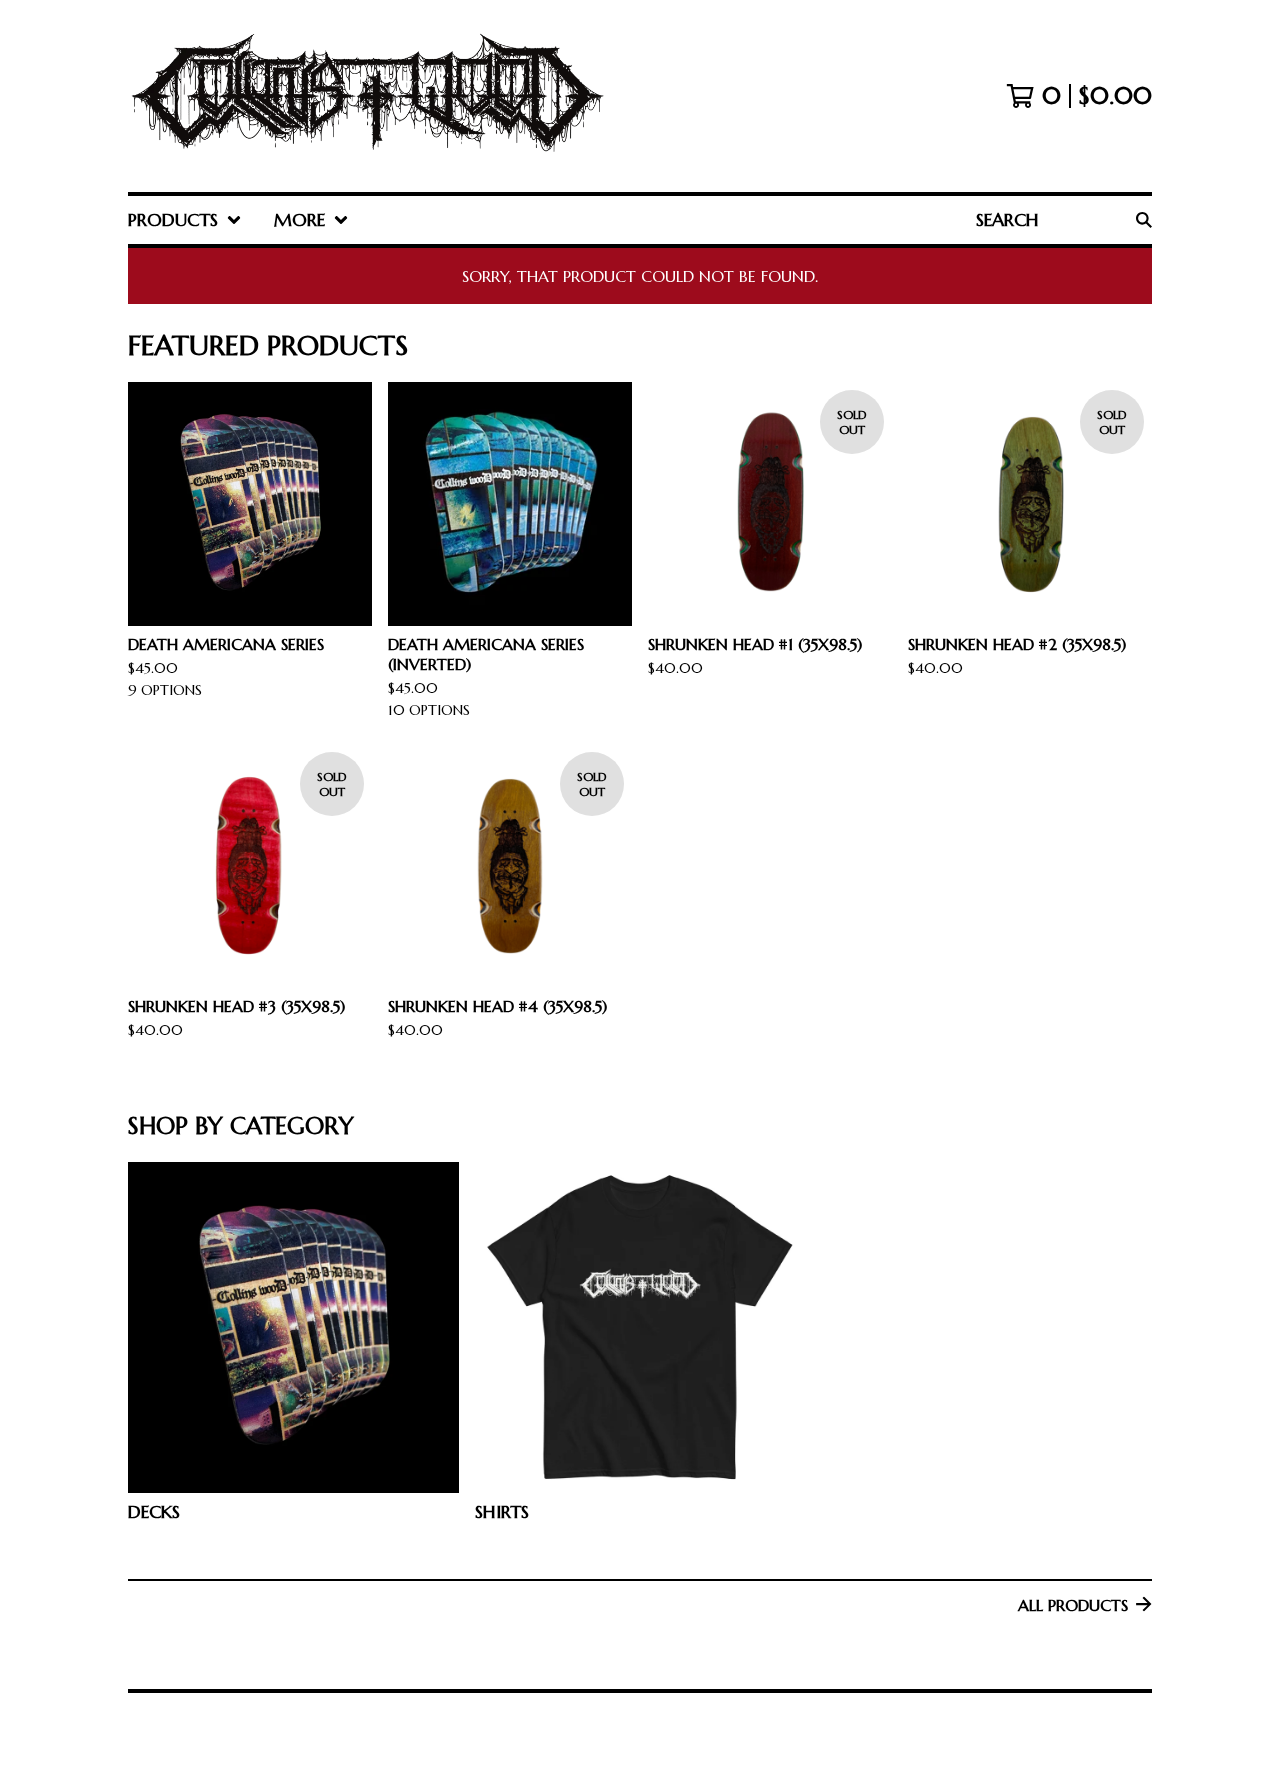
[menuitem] (185, 220)
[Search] (1144, 220)
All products (1073, 1605)
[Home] (367, 96)
